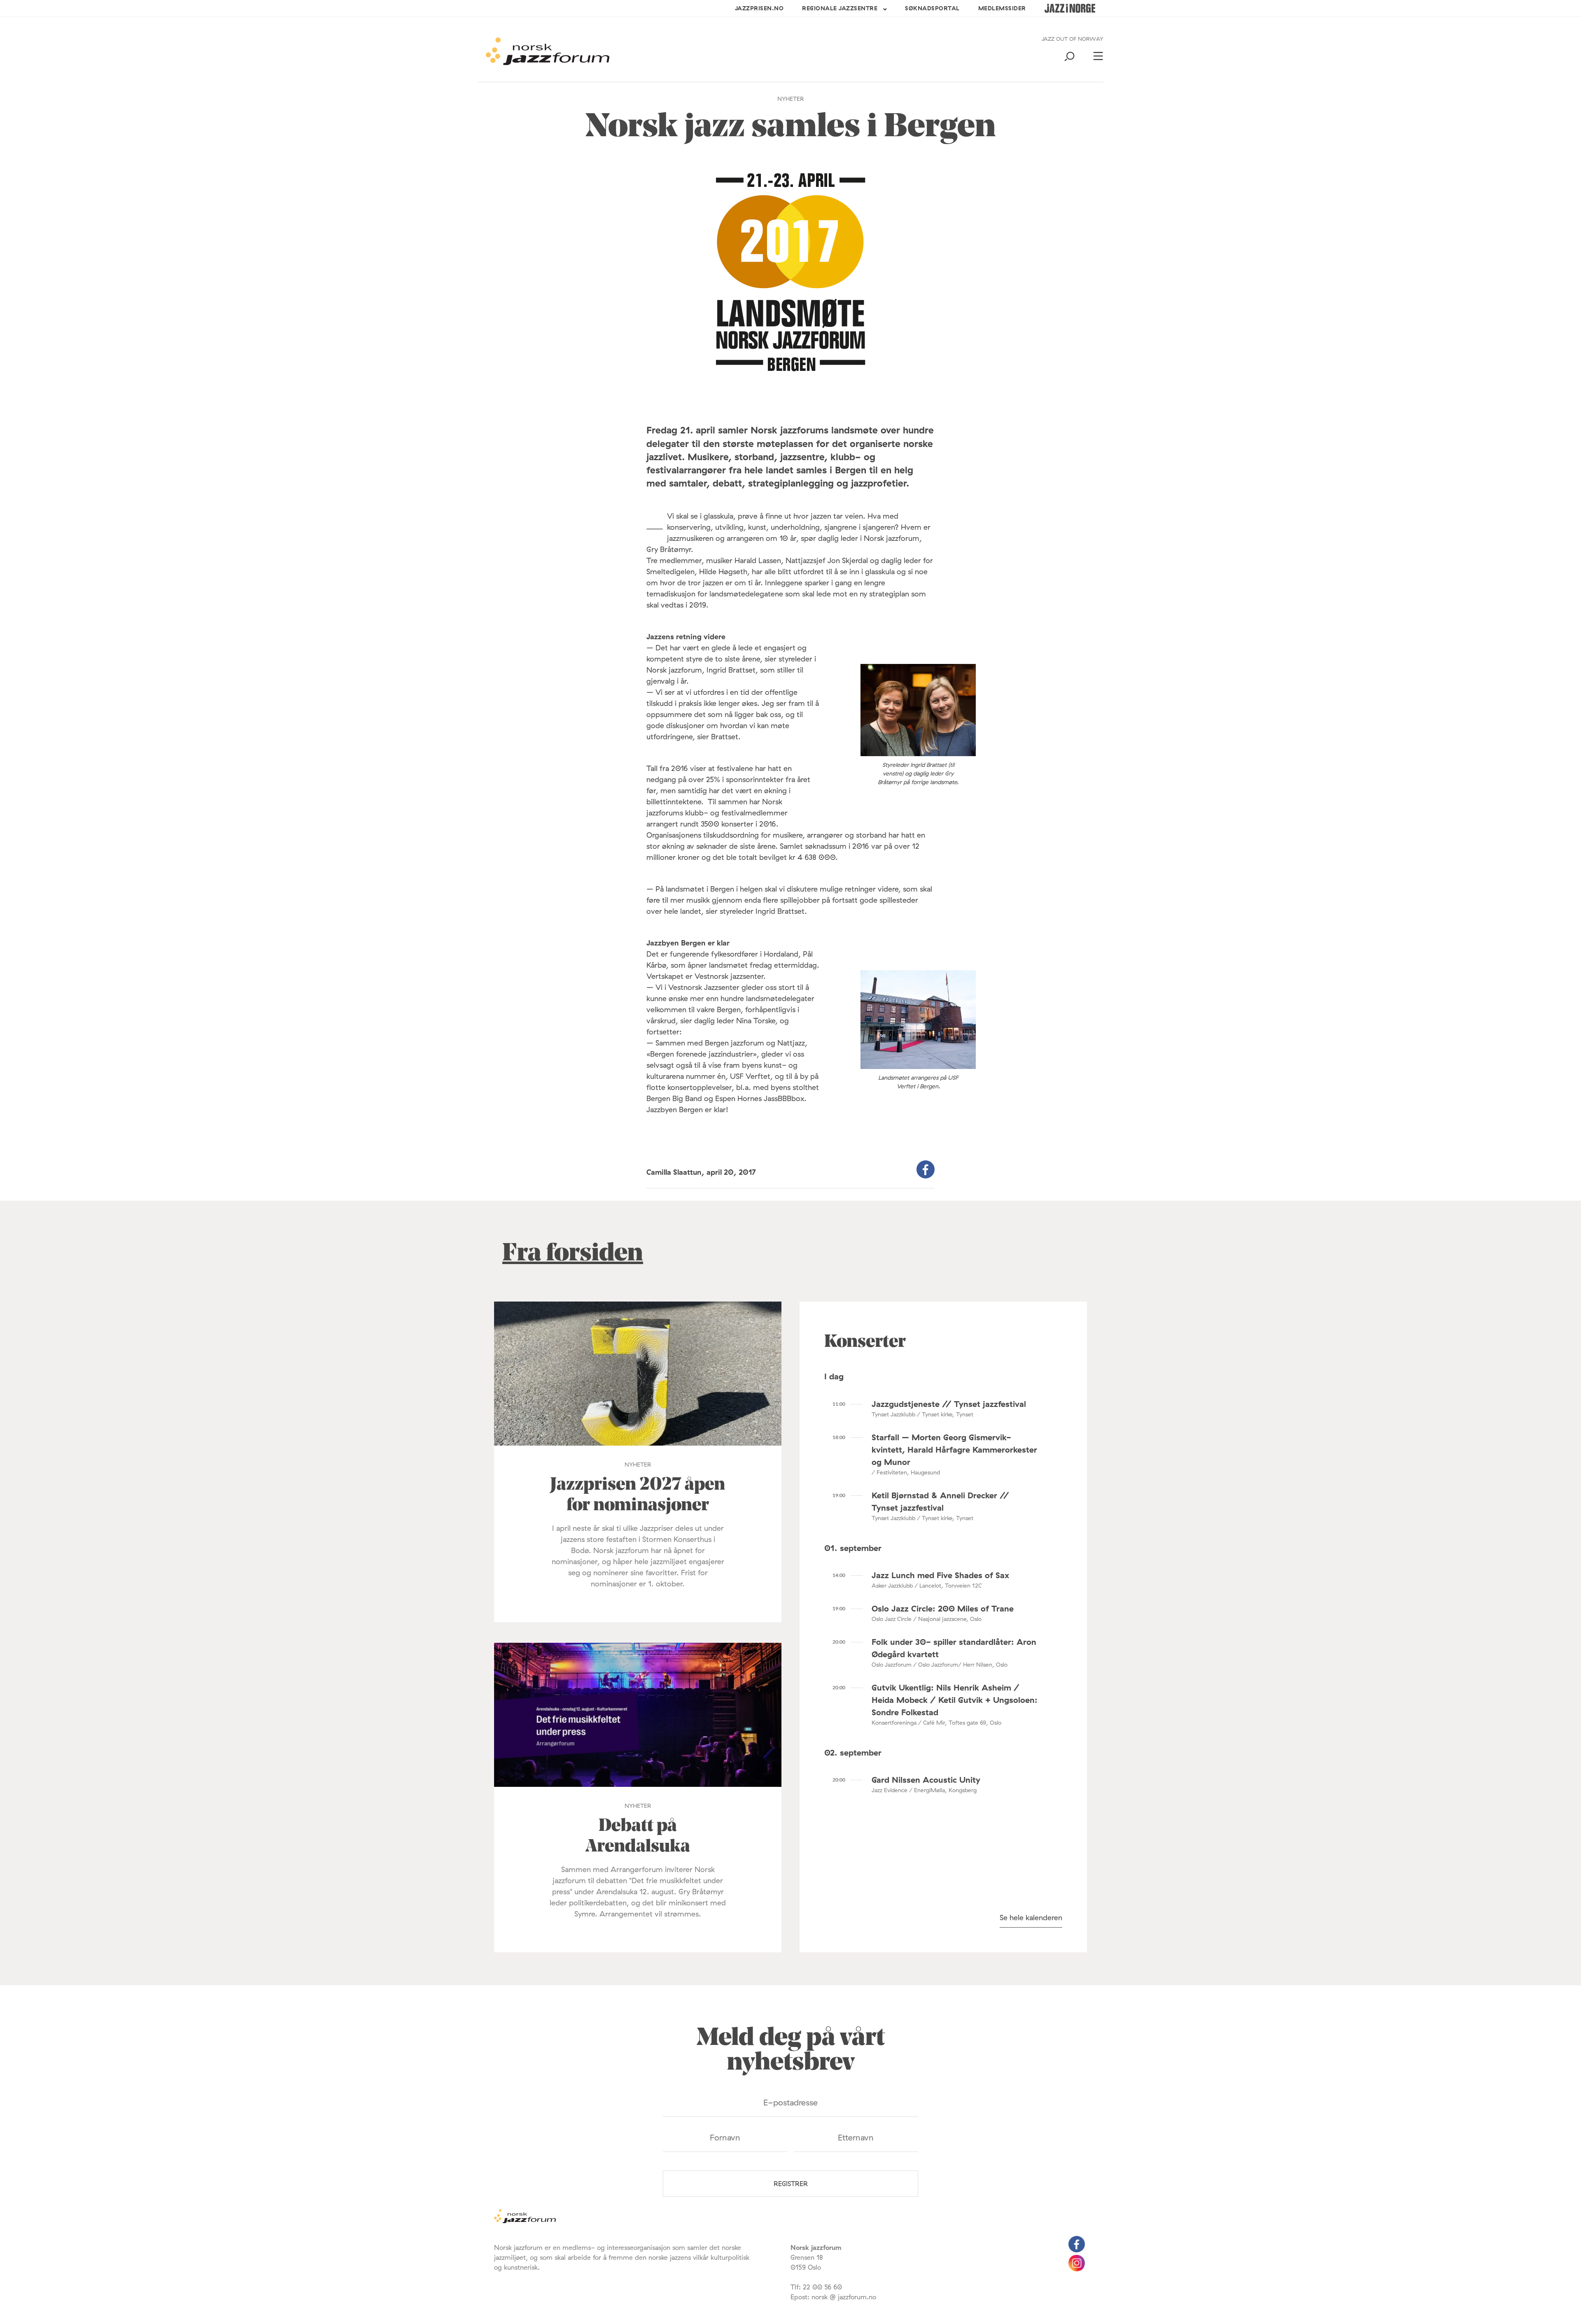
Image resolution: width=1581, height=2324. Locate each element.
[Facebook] (1077, 2250)
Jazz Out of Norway (1073, 39)
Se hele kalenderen (1031, 1918)
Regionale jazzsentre (840, 8)
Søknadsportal (932, 8)
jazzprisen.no (759, 8)
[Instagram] (1077, 2269)
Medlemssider (1002, 8)
